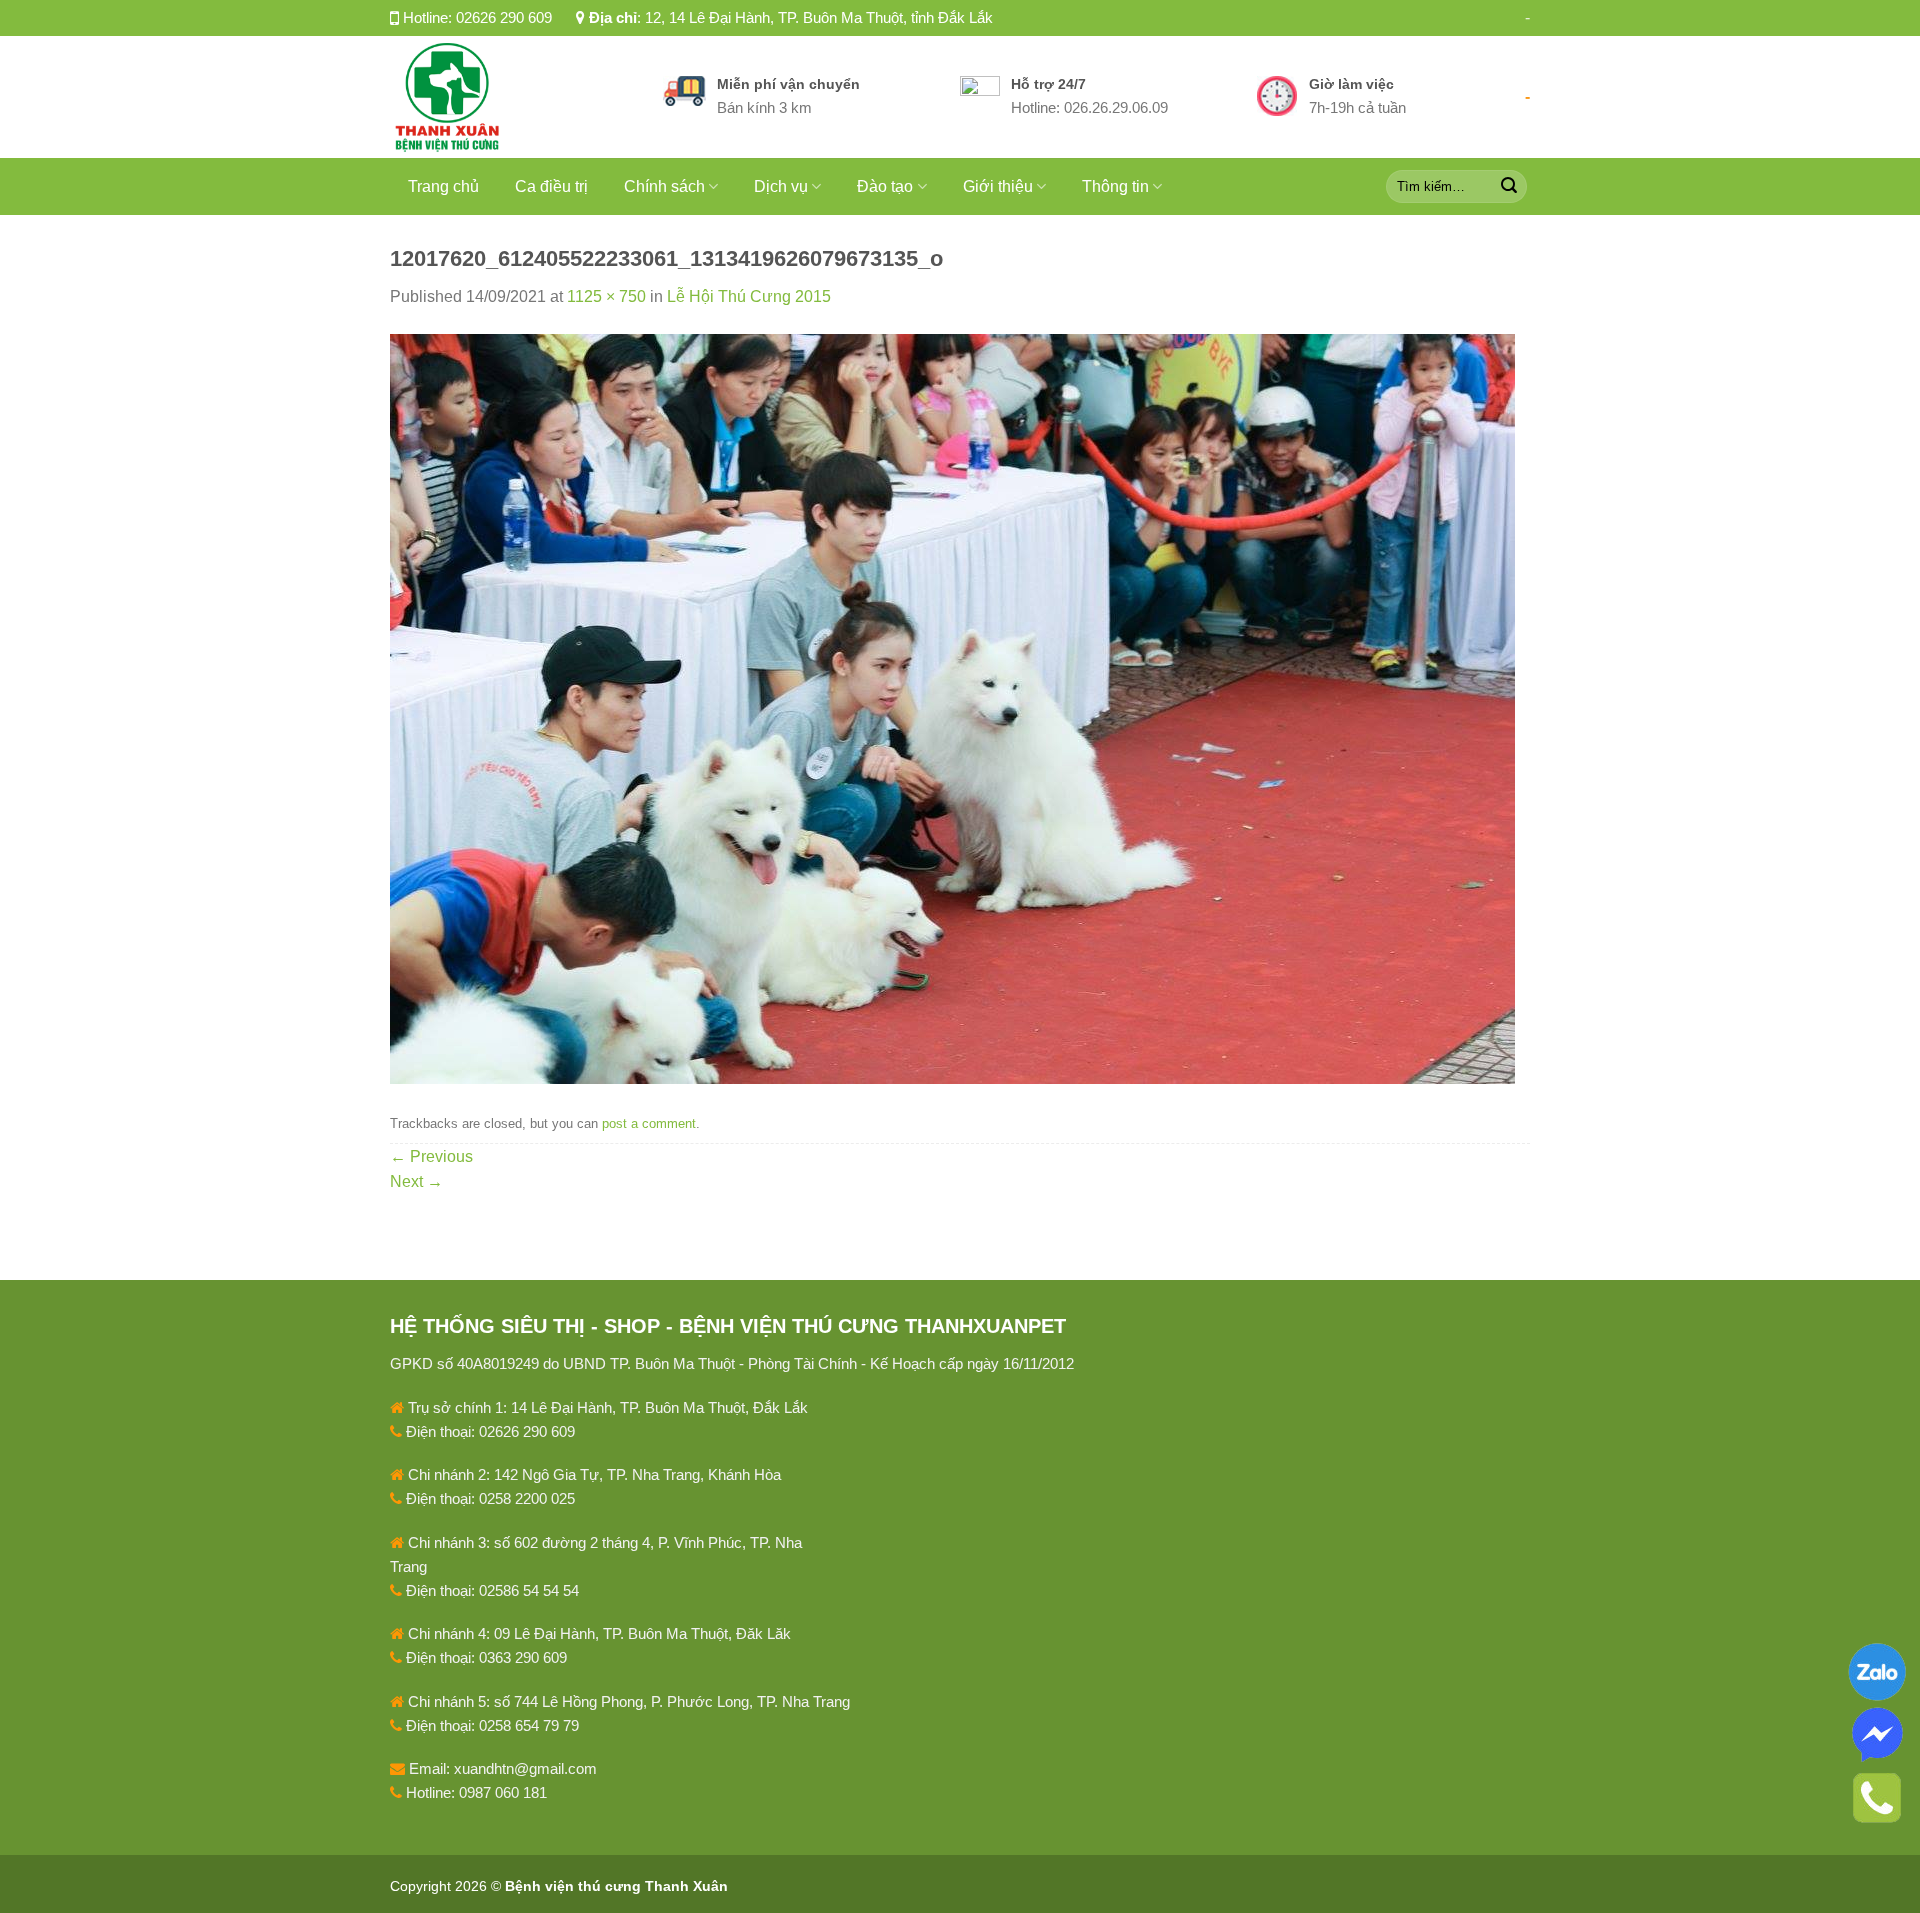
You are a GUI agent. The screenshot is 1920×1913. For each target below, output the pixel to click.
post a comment (649, 1123)
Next (416, 1181)
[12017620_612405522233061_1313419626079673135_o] (952, 707)
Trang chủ (443, 186)
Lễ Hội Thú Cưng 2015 (749, 296)
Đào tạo (885, 186)
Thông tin (1115, 186)
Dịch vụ (781, 186)
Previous (431, 1156)
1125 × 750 (606, 296)
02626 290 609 (504, 17)
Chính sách (664, 186)
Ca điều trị (551, 186)
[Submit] (1509, 186)
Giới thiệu (998, 186)
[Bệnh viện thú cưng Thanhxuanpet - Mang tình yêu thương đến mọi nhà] (511, 97)
